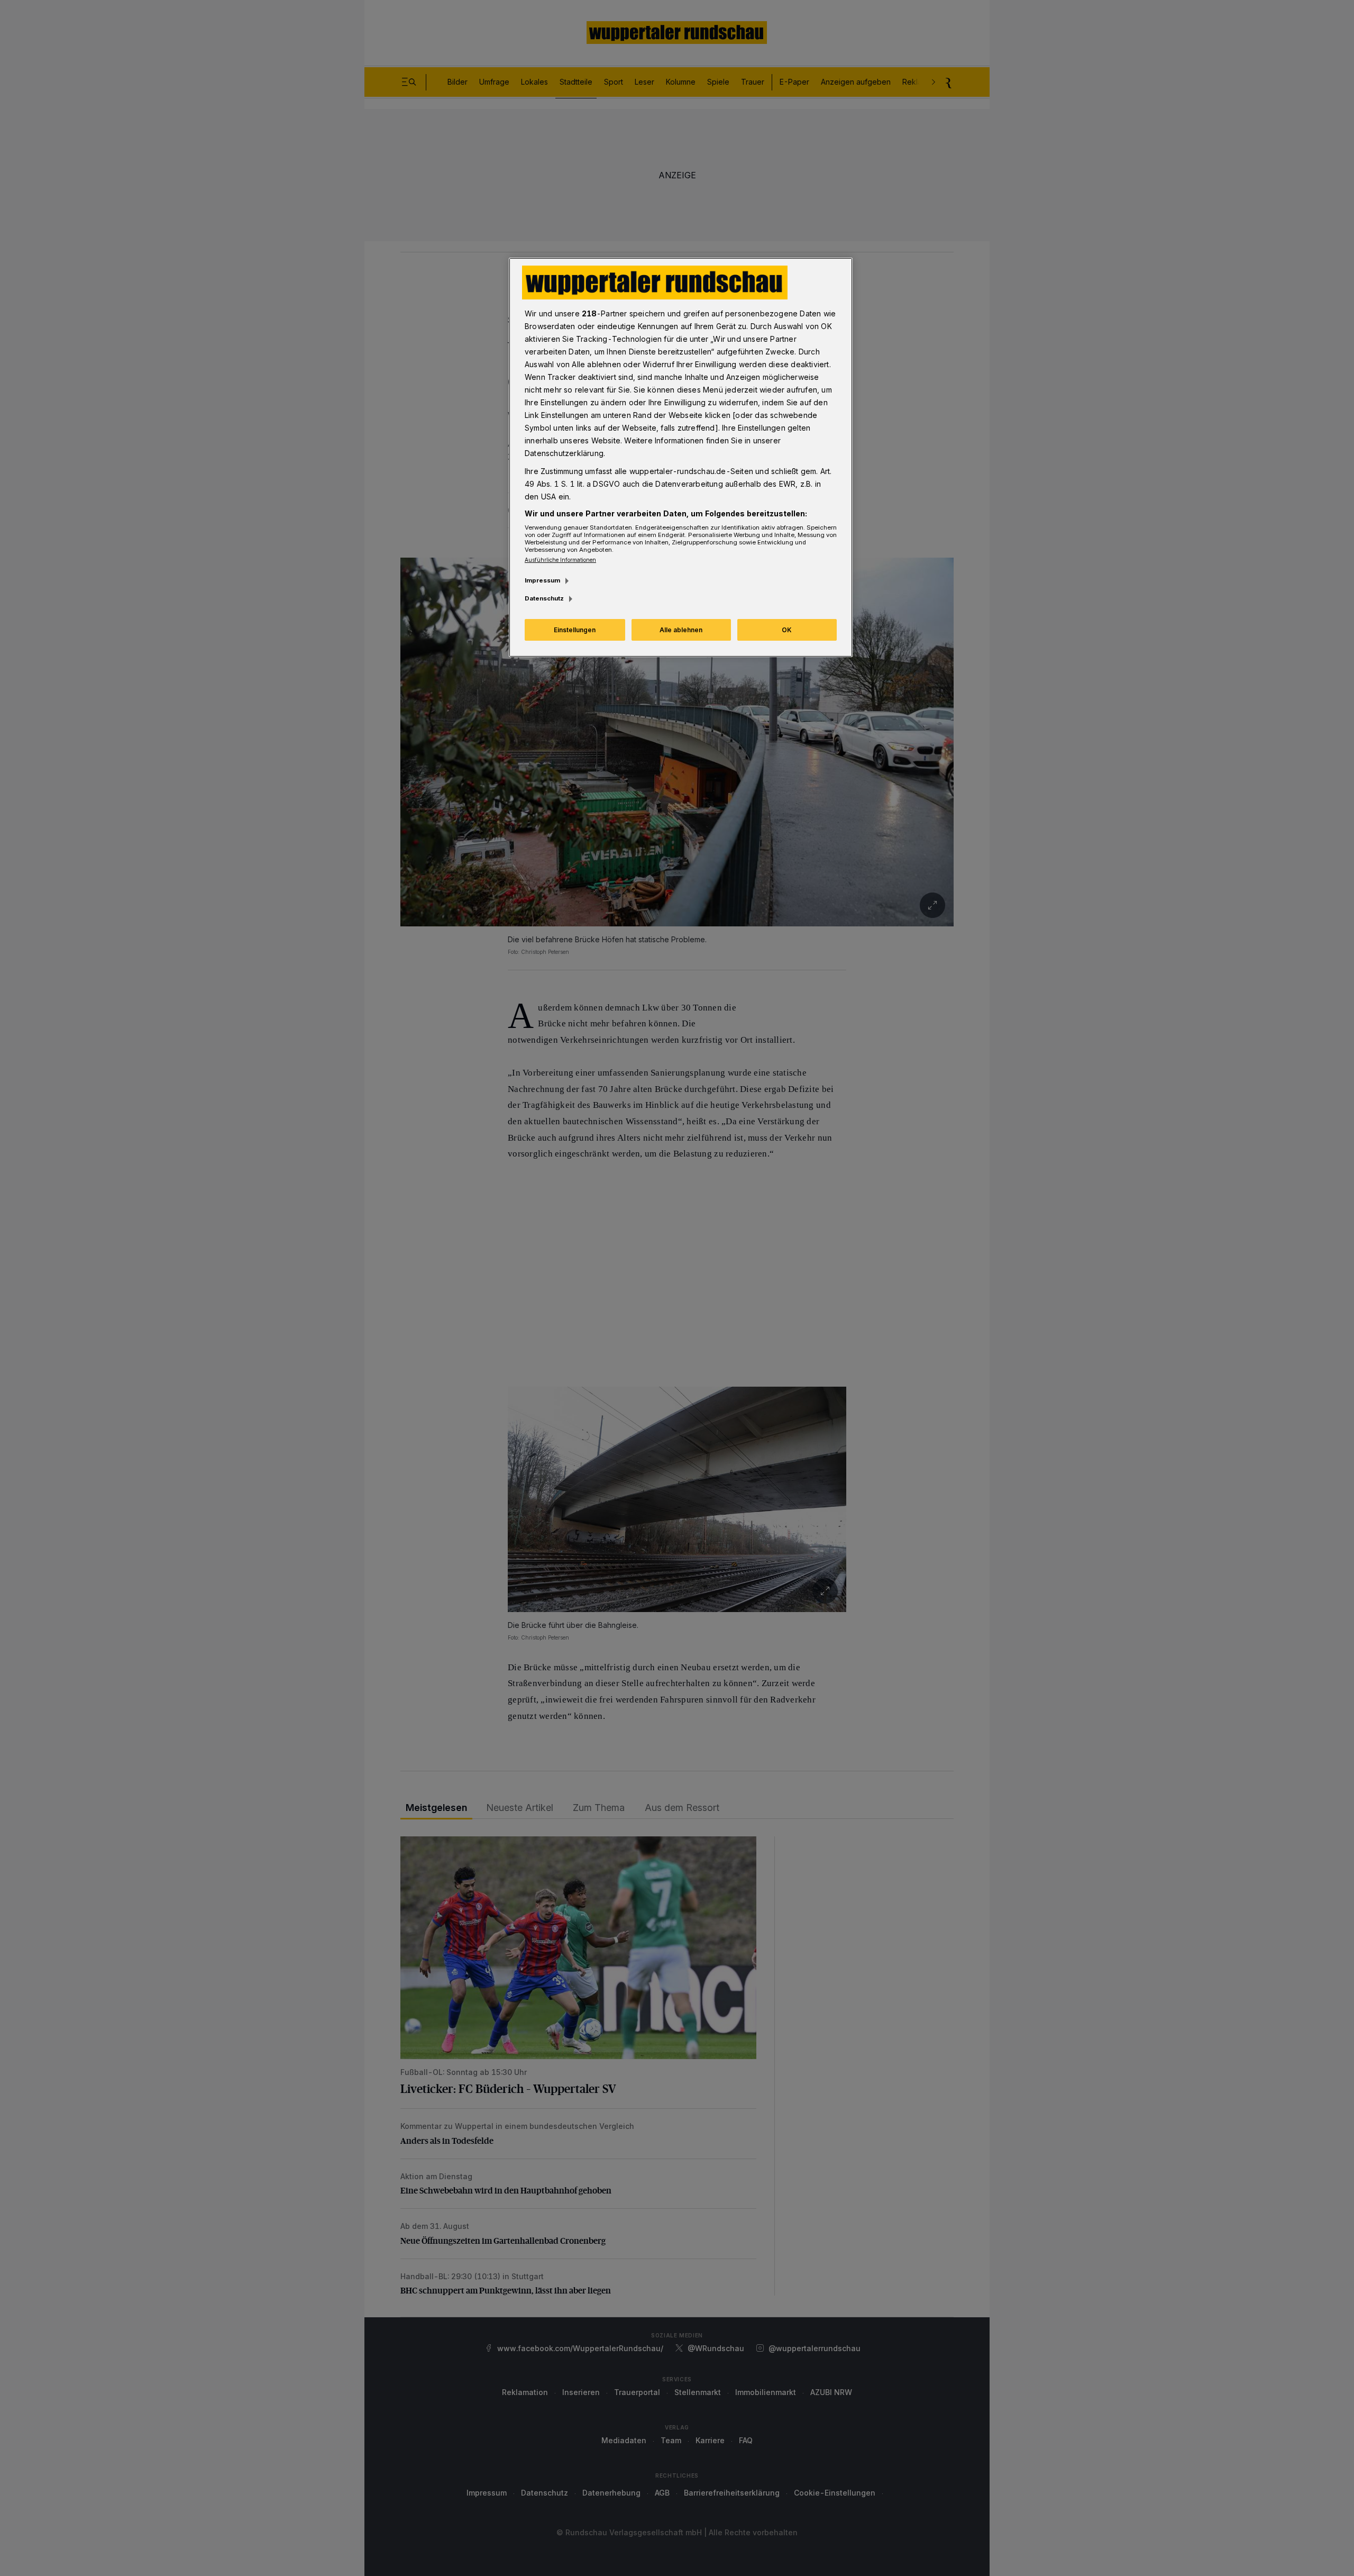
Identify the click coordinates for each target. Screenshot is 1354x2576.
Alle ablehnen (681, 630)
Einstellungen (575, 630)
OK (787, 630)
